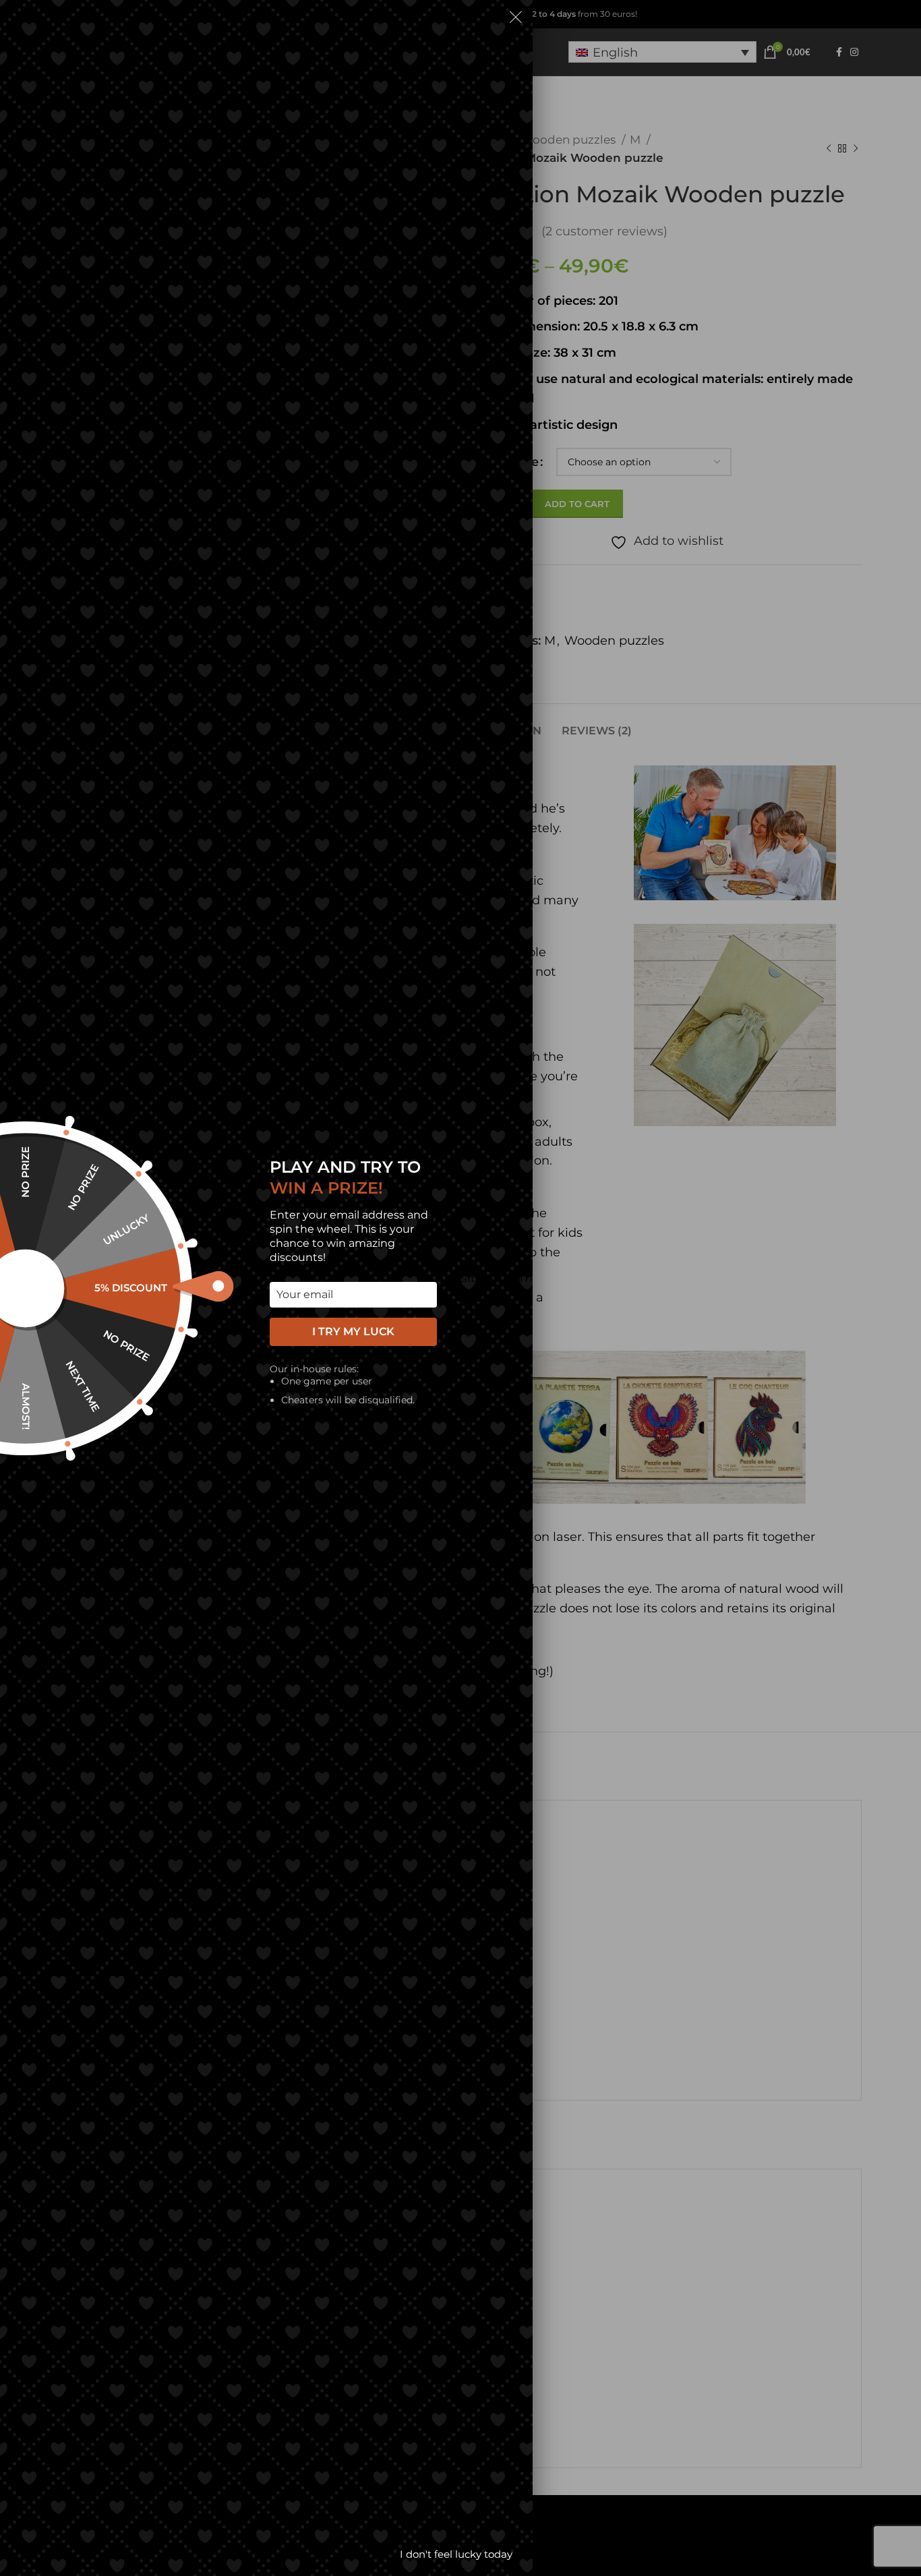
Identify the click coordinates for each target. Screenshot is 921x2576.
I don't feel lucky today (456, 2554)
